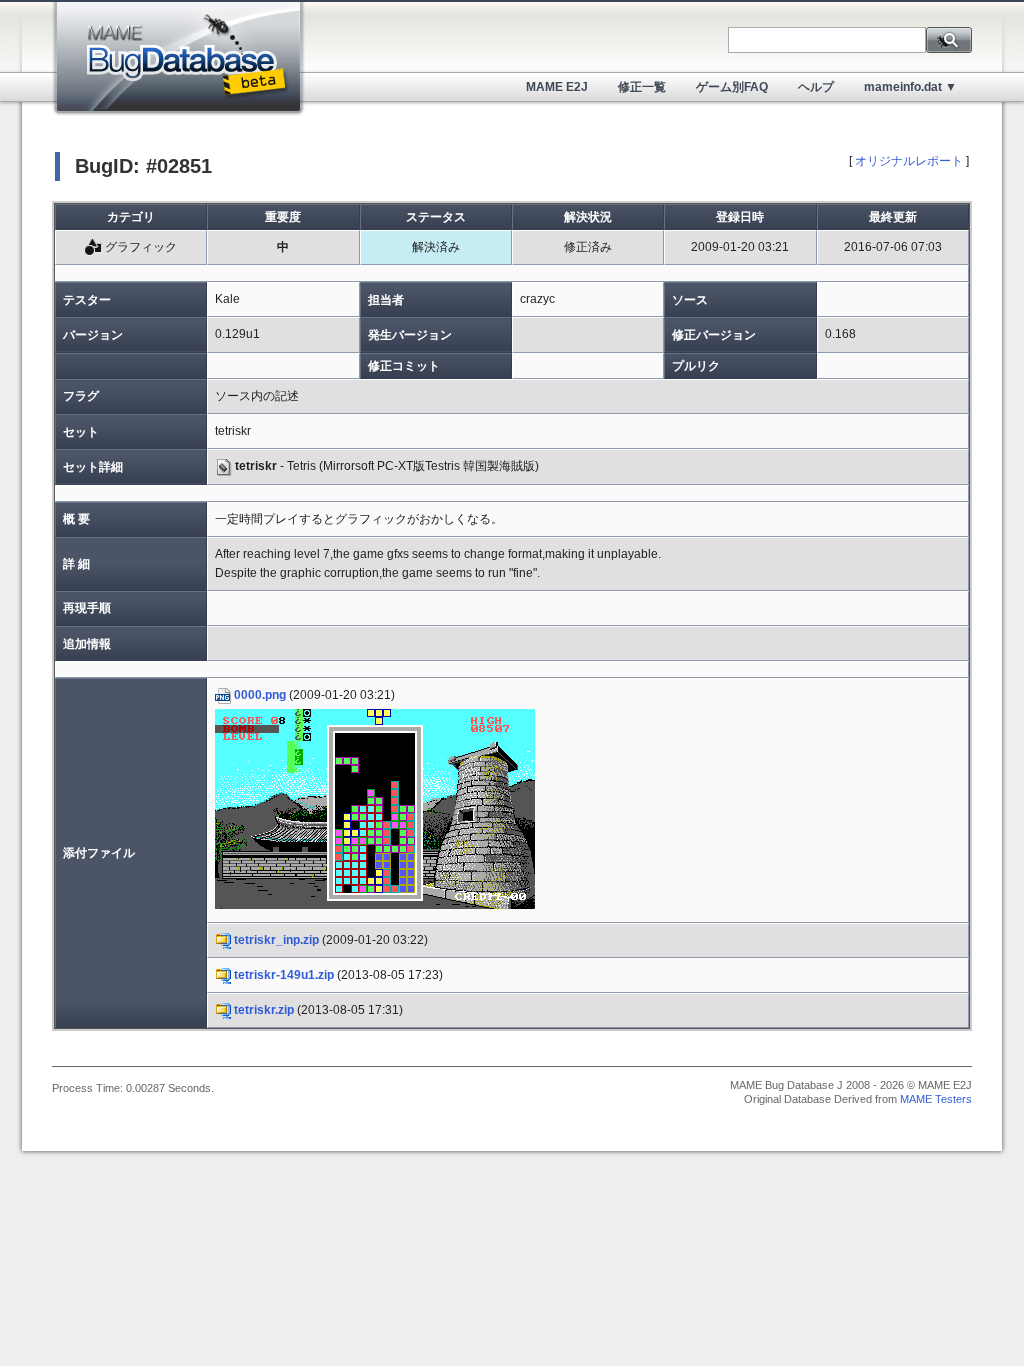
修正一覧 (642, 87)
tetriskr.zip (264, 1010)
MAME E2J (557, 87)
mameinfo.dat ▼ (910, 87)
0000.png (260, 695)
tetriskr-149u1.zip (284, 975)
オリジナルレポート (909, 161)
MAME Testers (936, 1099)
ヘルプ (816, 87)
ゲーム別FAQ (732, 87)
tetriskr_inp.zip (276, 940)
